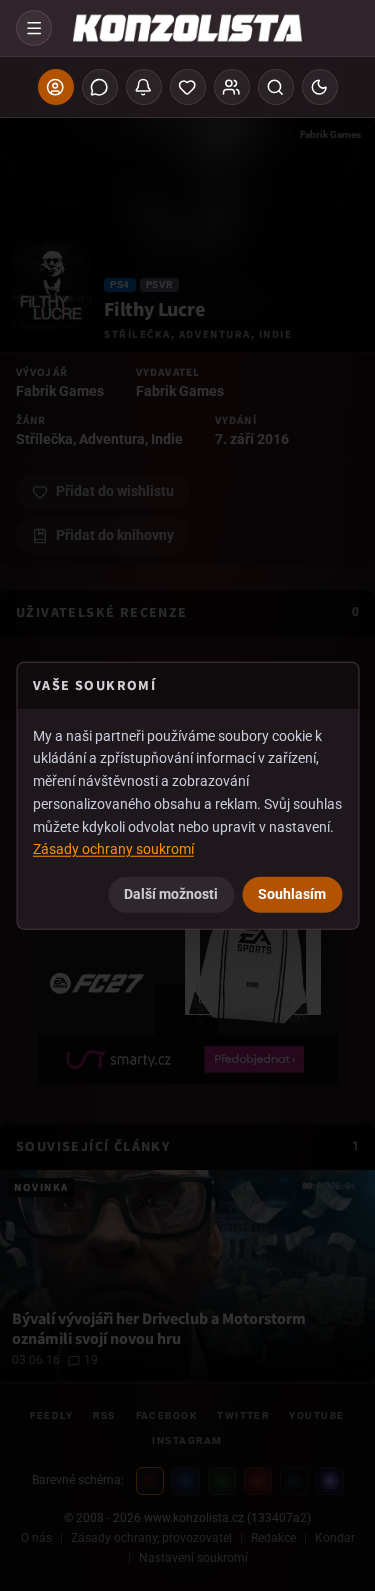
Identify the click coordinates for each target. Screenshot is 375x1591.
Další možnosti (171, 894)
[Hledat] (276, 87)
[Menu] (34, 28)
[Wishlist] (188, 87)
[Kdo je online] (232, 87)
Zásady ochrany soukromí (113, 849)
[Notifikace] (144, 87)
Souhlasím (292, 894)
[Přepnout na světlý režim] (320, 87)
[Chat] (100, 87)
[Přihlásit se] (56, 87)
